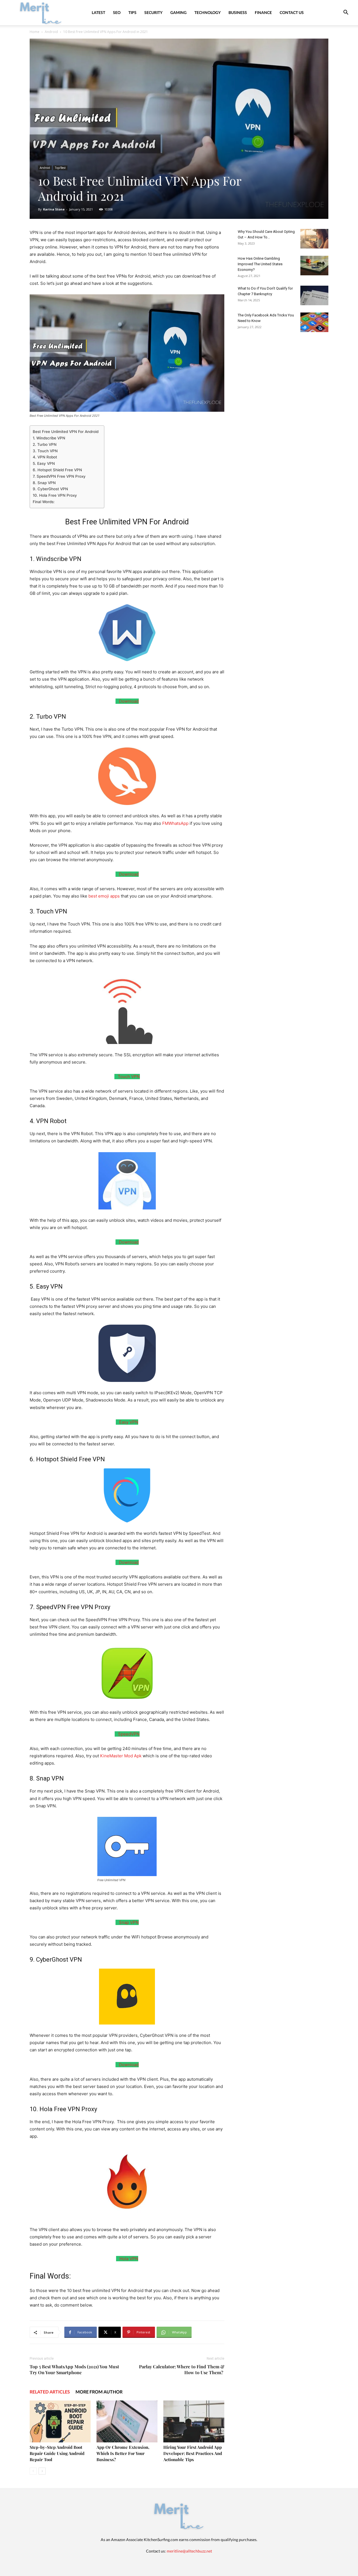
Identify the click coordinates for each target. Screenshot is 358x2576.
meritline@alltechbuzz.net (189, 2551)
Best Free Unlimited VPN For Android (66, 432)
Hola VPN (128, 2259)
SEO (117, 12)
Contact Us (292, 12)
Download (128, 701)
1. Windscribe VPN (49, 438)
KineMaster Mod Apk (121, 1756)
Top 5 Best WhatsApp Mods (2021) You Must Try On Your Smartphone (74, 2369)
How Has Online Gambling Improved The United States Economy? (260, 264)
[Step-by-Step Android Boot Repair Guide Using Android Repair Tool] (60, 2421)
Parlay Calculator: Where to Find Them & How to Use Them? (182, 2369)
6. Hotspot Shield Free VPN (57, 470)
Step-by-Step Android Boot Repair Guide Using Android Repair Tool (57, 2453)
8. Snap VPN (44, 483)
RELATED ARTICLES (50, 2392)
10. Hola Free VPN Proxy (55, 495)
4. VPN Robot (45, 457)
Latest (98, 12)
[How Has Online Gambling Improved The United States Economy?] (314, 266)
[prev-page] (33, 2471)
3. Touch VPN (45, 451)
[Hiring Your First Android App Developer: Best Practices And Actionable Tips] (194, 2421)
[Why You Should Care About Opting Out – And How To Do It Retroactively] (314, 239)
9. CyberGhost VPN (50, 489)
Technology (208, 12)
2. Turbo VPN (45, 444)
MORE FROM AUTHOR (99, 2392)
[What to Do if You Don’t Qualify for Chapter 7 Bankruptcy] (314, 295)
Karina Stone (54, 209)
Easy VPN (128, 1422)
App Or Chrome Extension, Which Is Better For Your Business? (123, 2453)
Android (51, 32)
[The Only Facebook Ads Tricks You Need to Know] (314, 322)
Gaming (178, 12)
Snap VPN (128, 1922)
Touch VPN (128, 1077)
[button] (346, 13)
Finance (263, 12)
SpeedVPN (128, 1734)
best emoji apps (104, 896)
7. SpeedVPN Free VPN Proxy (59, 476)
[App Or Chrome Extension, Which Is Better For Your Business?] (127, 2421)
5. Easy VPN (44, 463)
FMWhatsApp (175, 823)
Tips (132, 12)
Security (153, 12)
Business (238, 12)
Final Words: (44, 502)
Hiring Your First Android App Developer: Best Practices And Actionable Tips (193, 2453)
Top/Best (60, 168)
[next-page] (42, 2471)
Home (35, 32)
